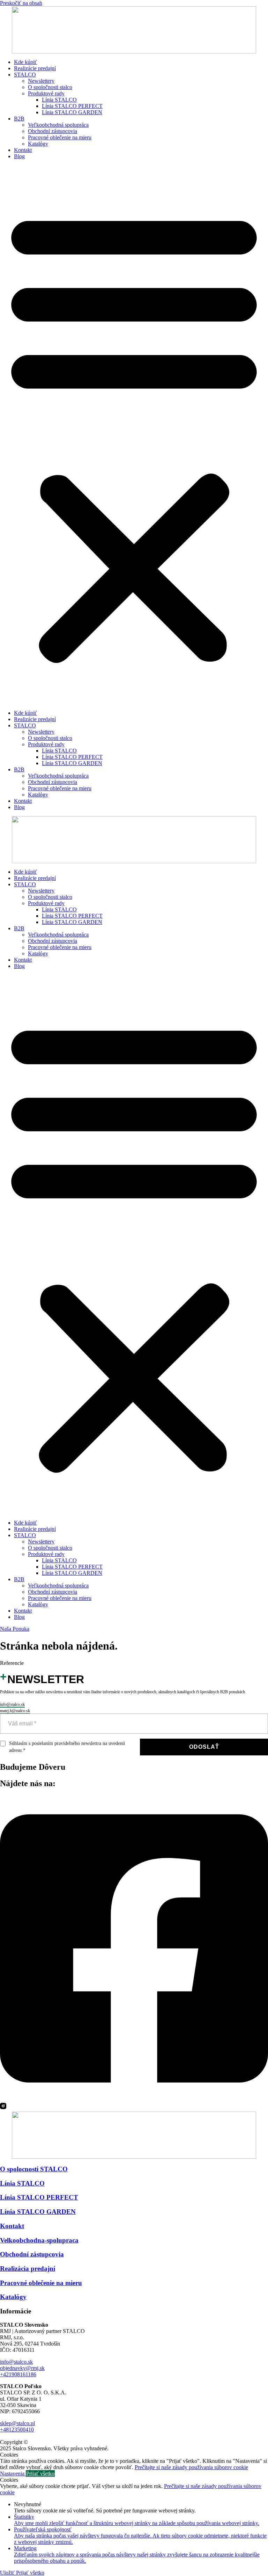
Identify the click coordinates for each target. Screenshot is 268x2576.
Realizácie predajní (35, 68)
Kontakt (23, 150)
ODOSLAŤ (204, 1747)
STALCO (25, 75)
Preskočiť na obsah (21, 3)
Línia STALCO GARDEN (72, 112)
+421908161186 (18, 2374)
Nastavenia (13, 2474)
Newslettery (41, 81)
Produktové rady (46, 93)
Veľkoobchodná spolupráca (58, 125)
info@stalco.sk (12, 1704)
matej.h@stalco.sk (15, 1711)
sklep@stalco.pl (17, 2423)
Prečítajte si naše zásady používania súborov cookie (191, 2467)
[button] (134, 435)
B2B (19, 119)
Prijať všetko (40, 2474)
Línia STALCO (59, 100)
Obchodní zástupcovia (53, 131)
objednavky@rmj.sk (22, 2368)
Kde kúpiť (25, 62)
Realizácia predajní (28, 2269)
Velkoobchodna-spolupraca (39, 2240)
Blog (19, 156)
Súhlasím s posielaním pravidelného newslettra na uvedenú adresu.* (67, 1747)
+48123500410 (17, 2430)
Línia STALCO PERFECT (72, 106)
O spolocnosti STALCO (34, 2169)
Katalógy (38, 144)
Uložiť (8, 2573)
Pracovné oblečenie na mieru (60, 137)
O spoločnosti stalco (50, 87)
